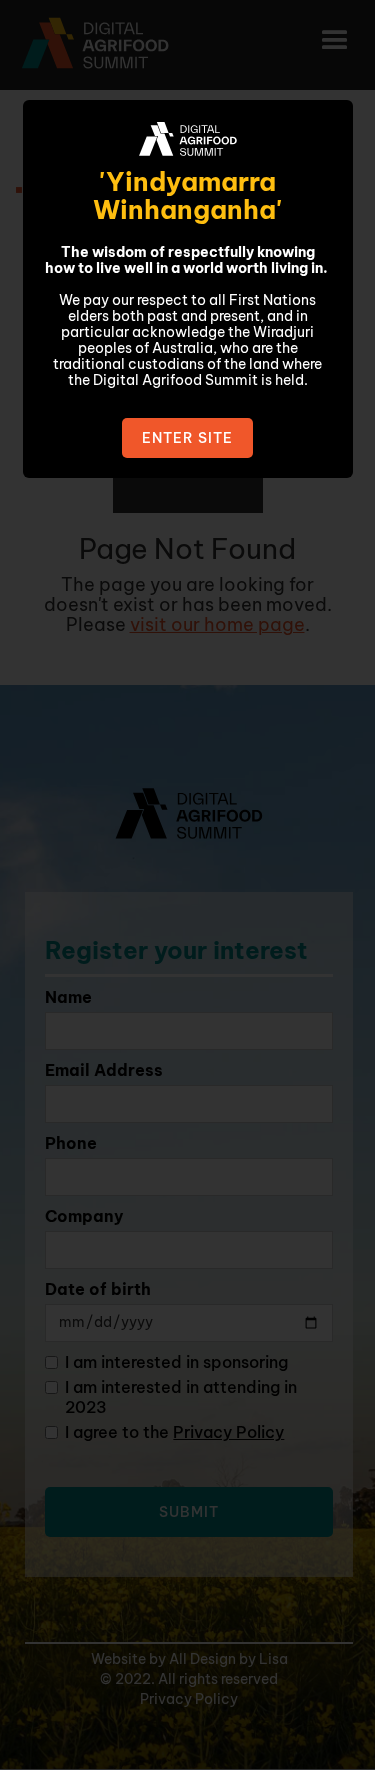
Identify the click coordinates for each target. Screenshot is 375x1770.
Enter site (187, 438)
